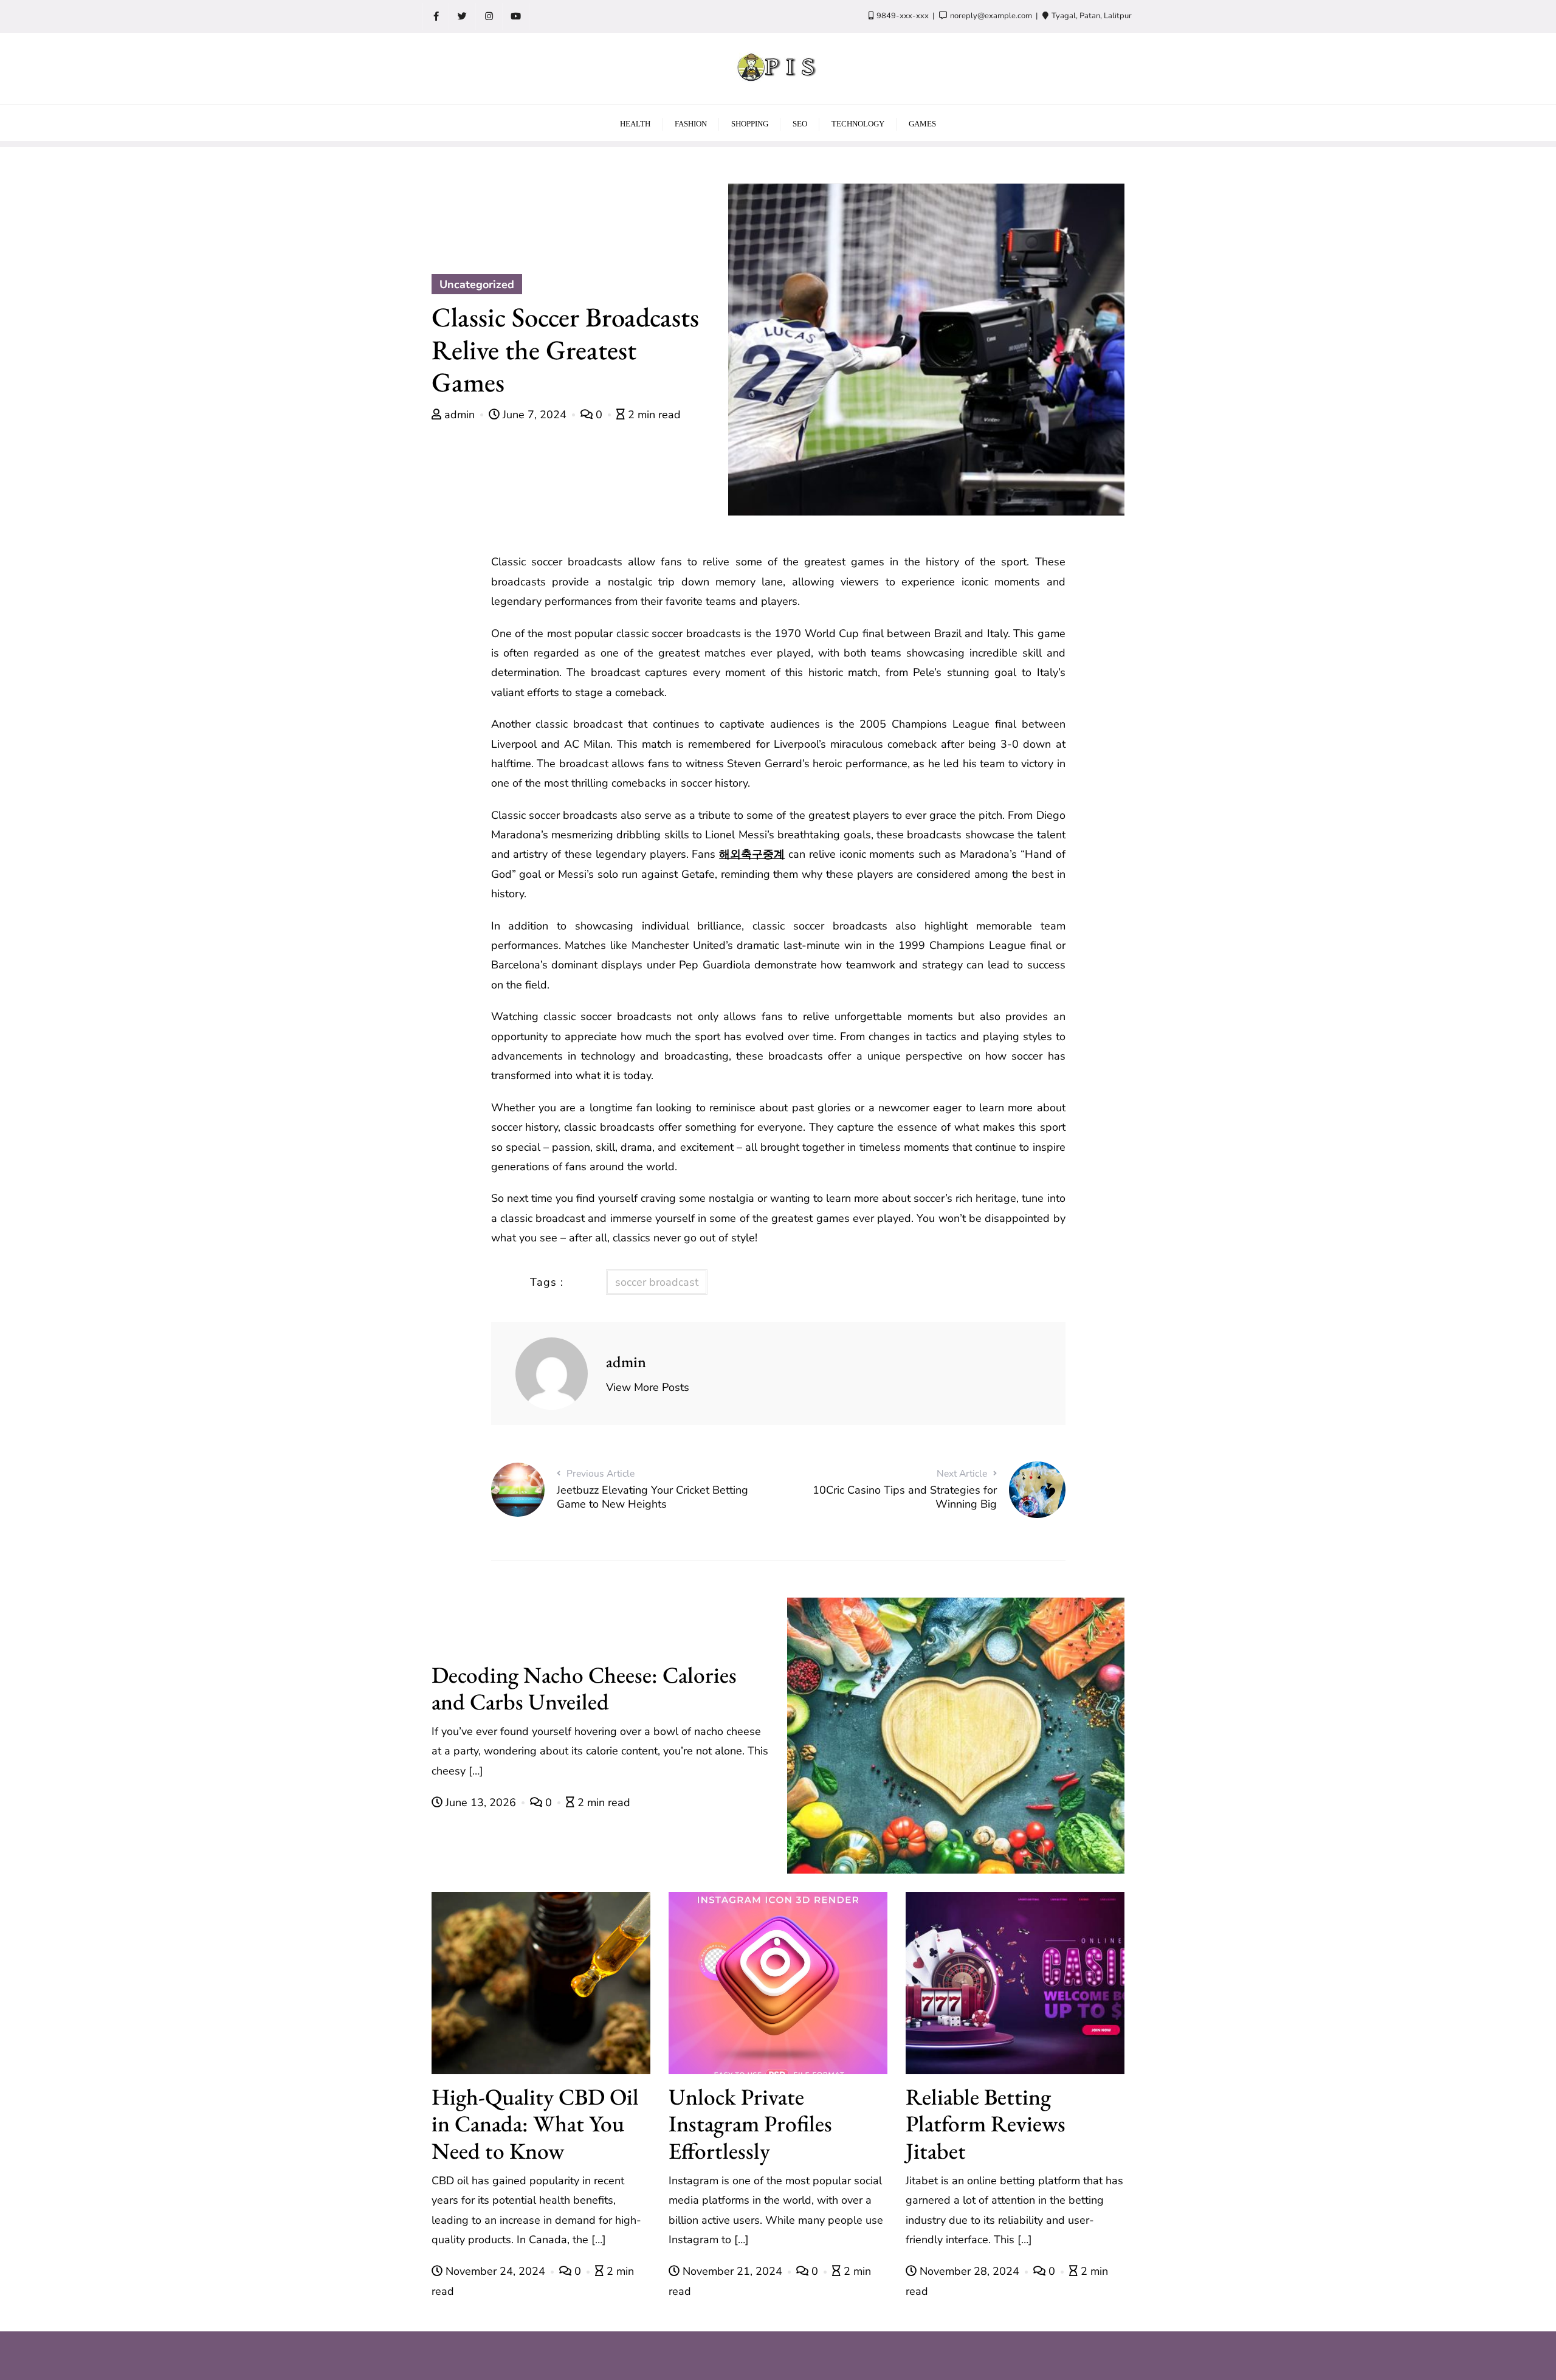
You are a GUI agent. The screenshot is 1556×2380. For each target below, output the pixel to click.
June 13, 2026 (481, 1802)
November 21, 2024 (732, 2271)
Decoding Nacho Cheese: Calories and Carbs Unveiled (584, 1688)
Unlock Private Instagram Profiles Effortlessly (750, 2124)
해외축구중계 (752, 854)
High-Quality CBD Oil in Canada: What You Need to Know (535, 2124)
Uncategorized (477, 285)
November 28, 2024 (969, 2271)
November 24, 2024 (495, 2271)
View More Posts (648, 1387)
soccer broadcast (657, 1282)
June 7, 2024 (535, 415)
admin (460, 415)
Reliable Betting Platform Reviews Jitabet (986, 2124)
